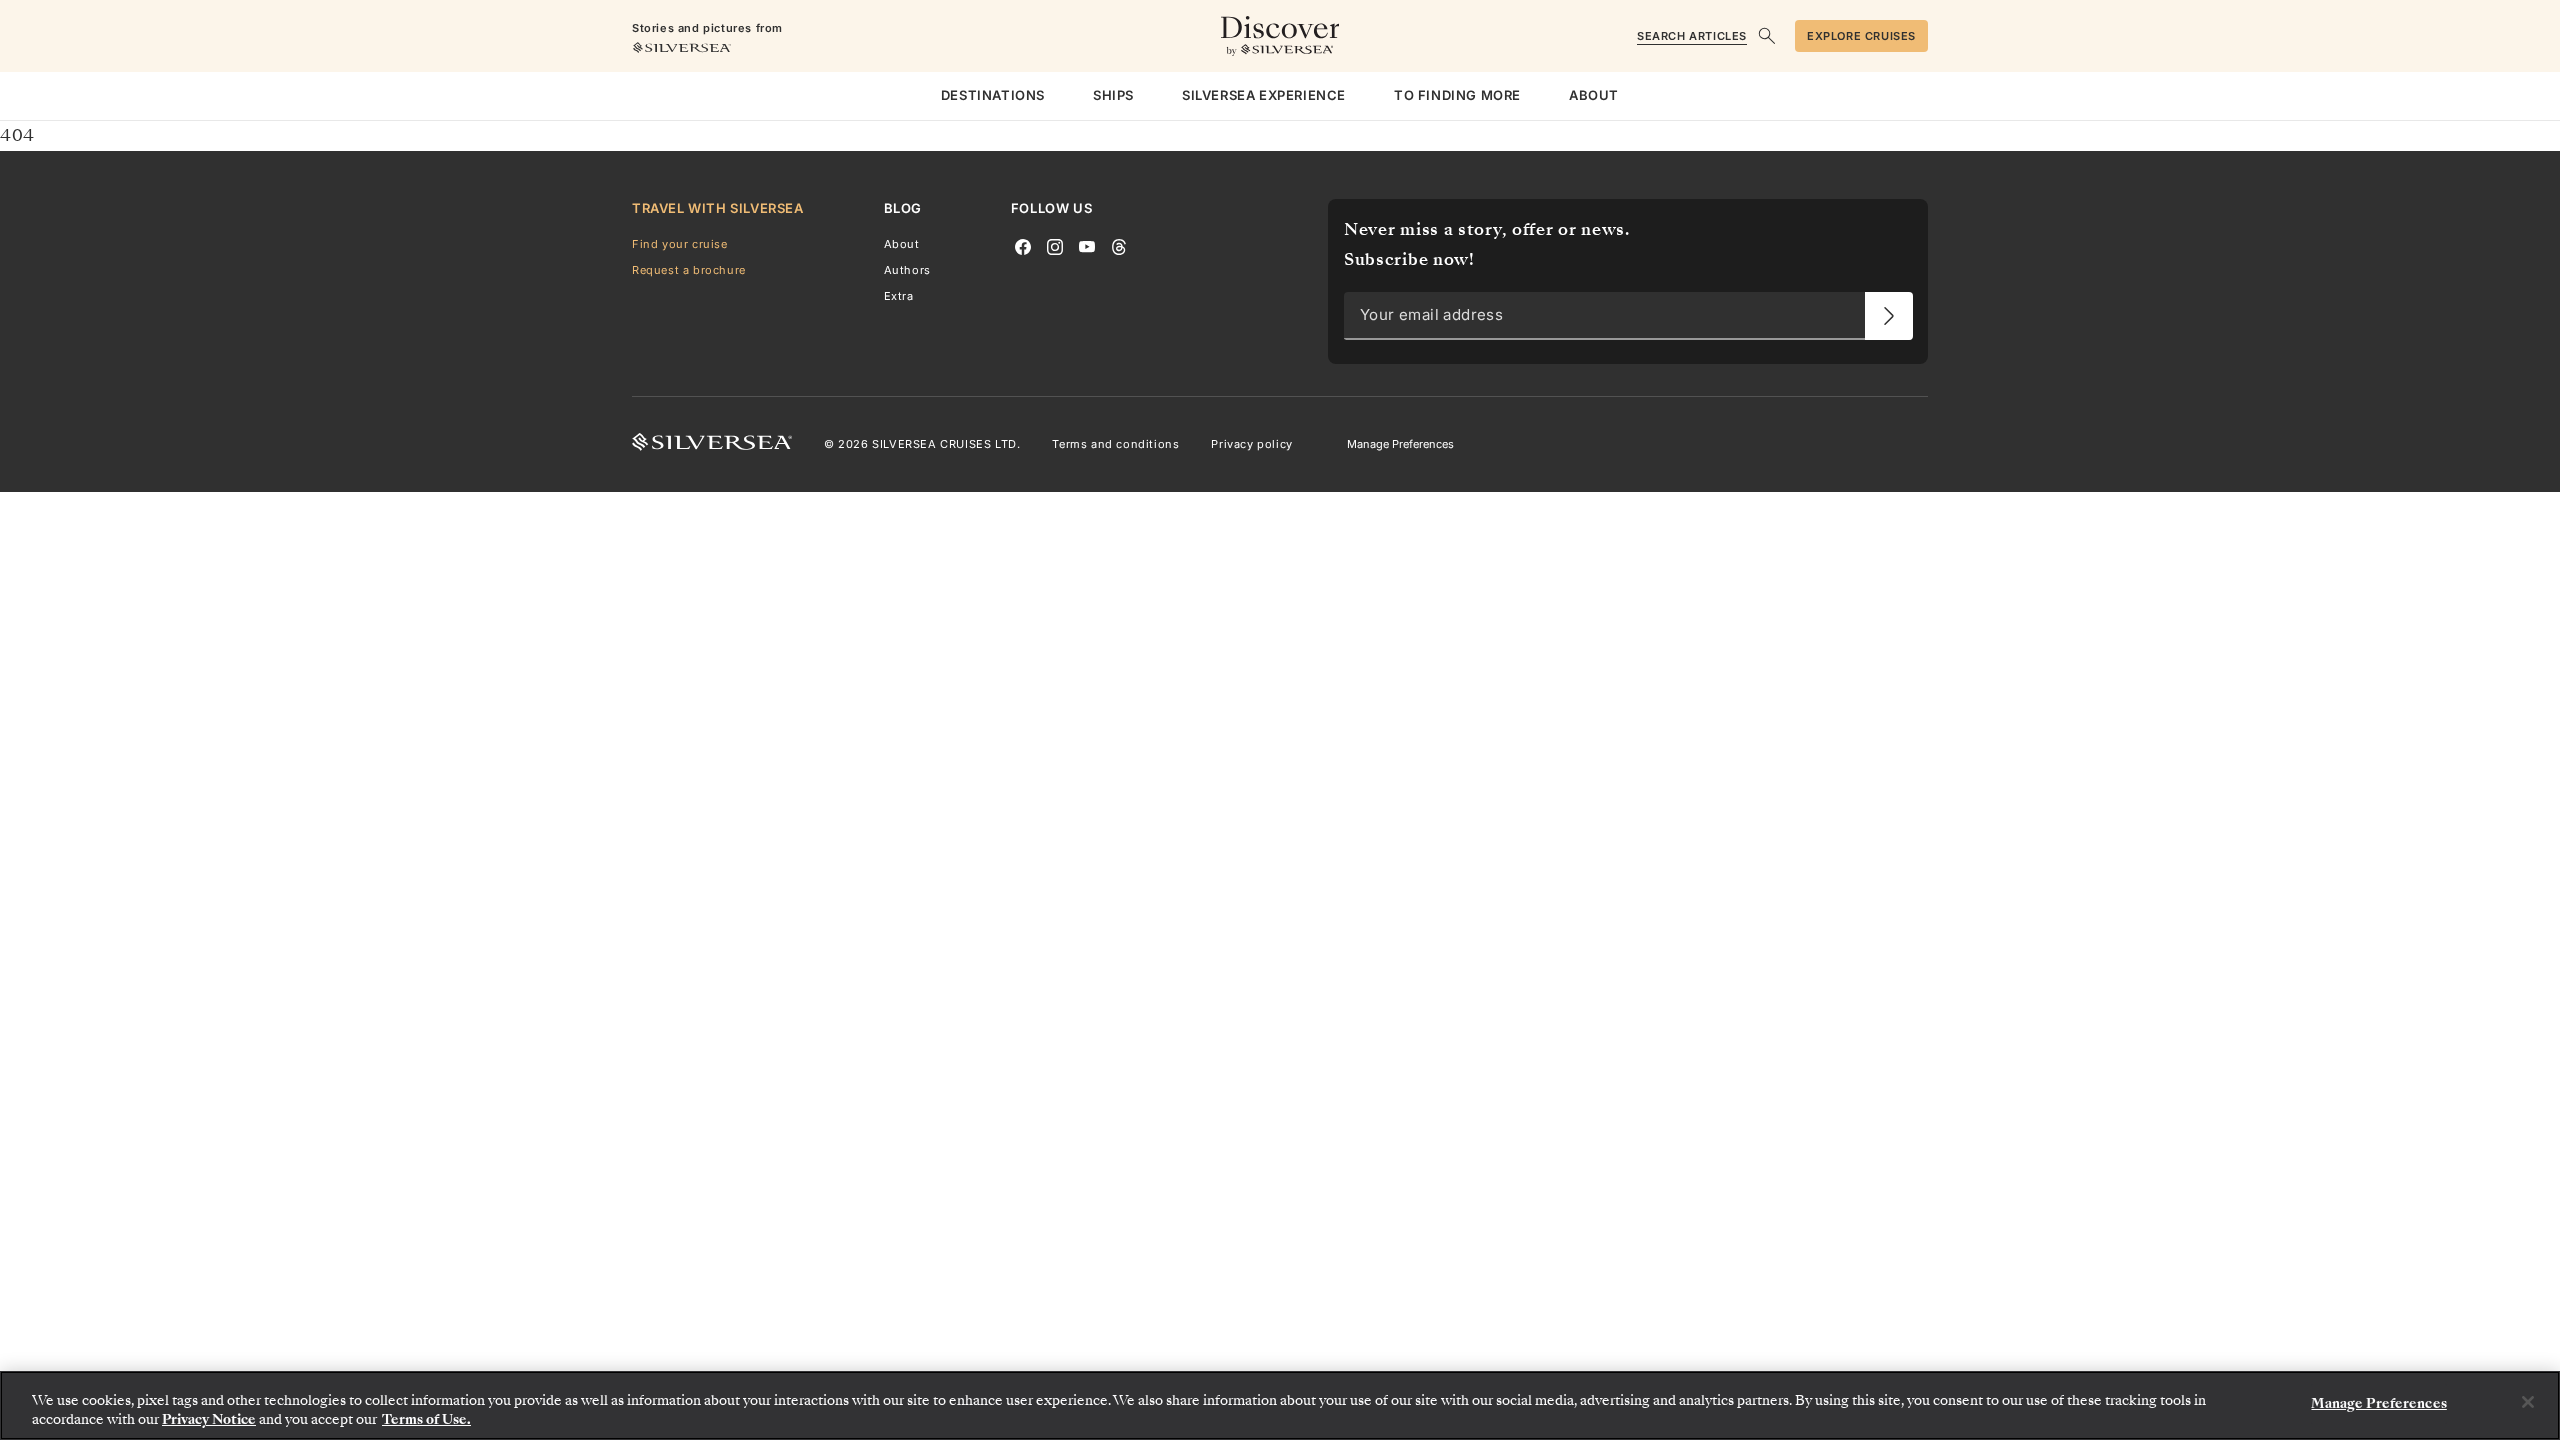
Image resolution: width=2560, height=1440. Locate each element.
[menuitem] (993, 96)
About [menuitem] (1594, 95)
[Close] (2528, 1402)
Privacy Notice (209, 1419)
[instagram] (1055, 245)
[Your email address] (1889, 316)
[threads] (1119, 245)
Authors (907, 270)
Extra (899, 296)
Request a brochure (689, 270)
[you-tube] (1087, 245)
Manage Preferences (1400, 444)
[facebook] (1023, 245)
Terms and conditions (1115, 444)
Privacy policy (1251, 444)
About (902, 244)
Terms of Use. (426, 1419)
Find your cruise (680, 244)
